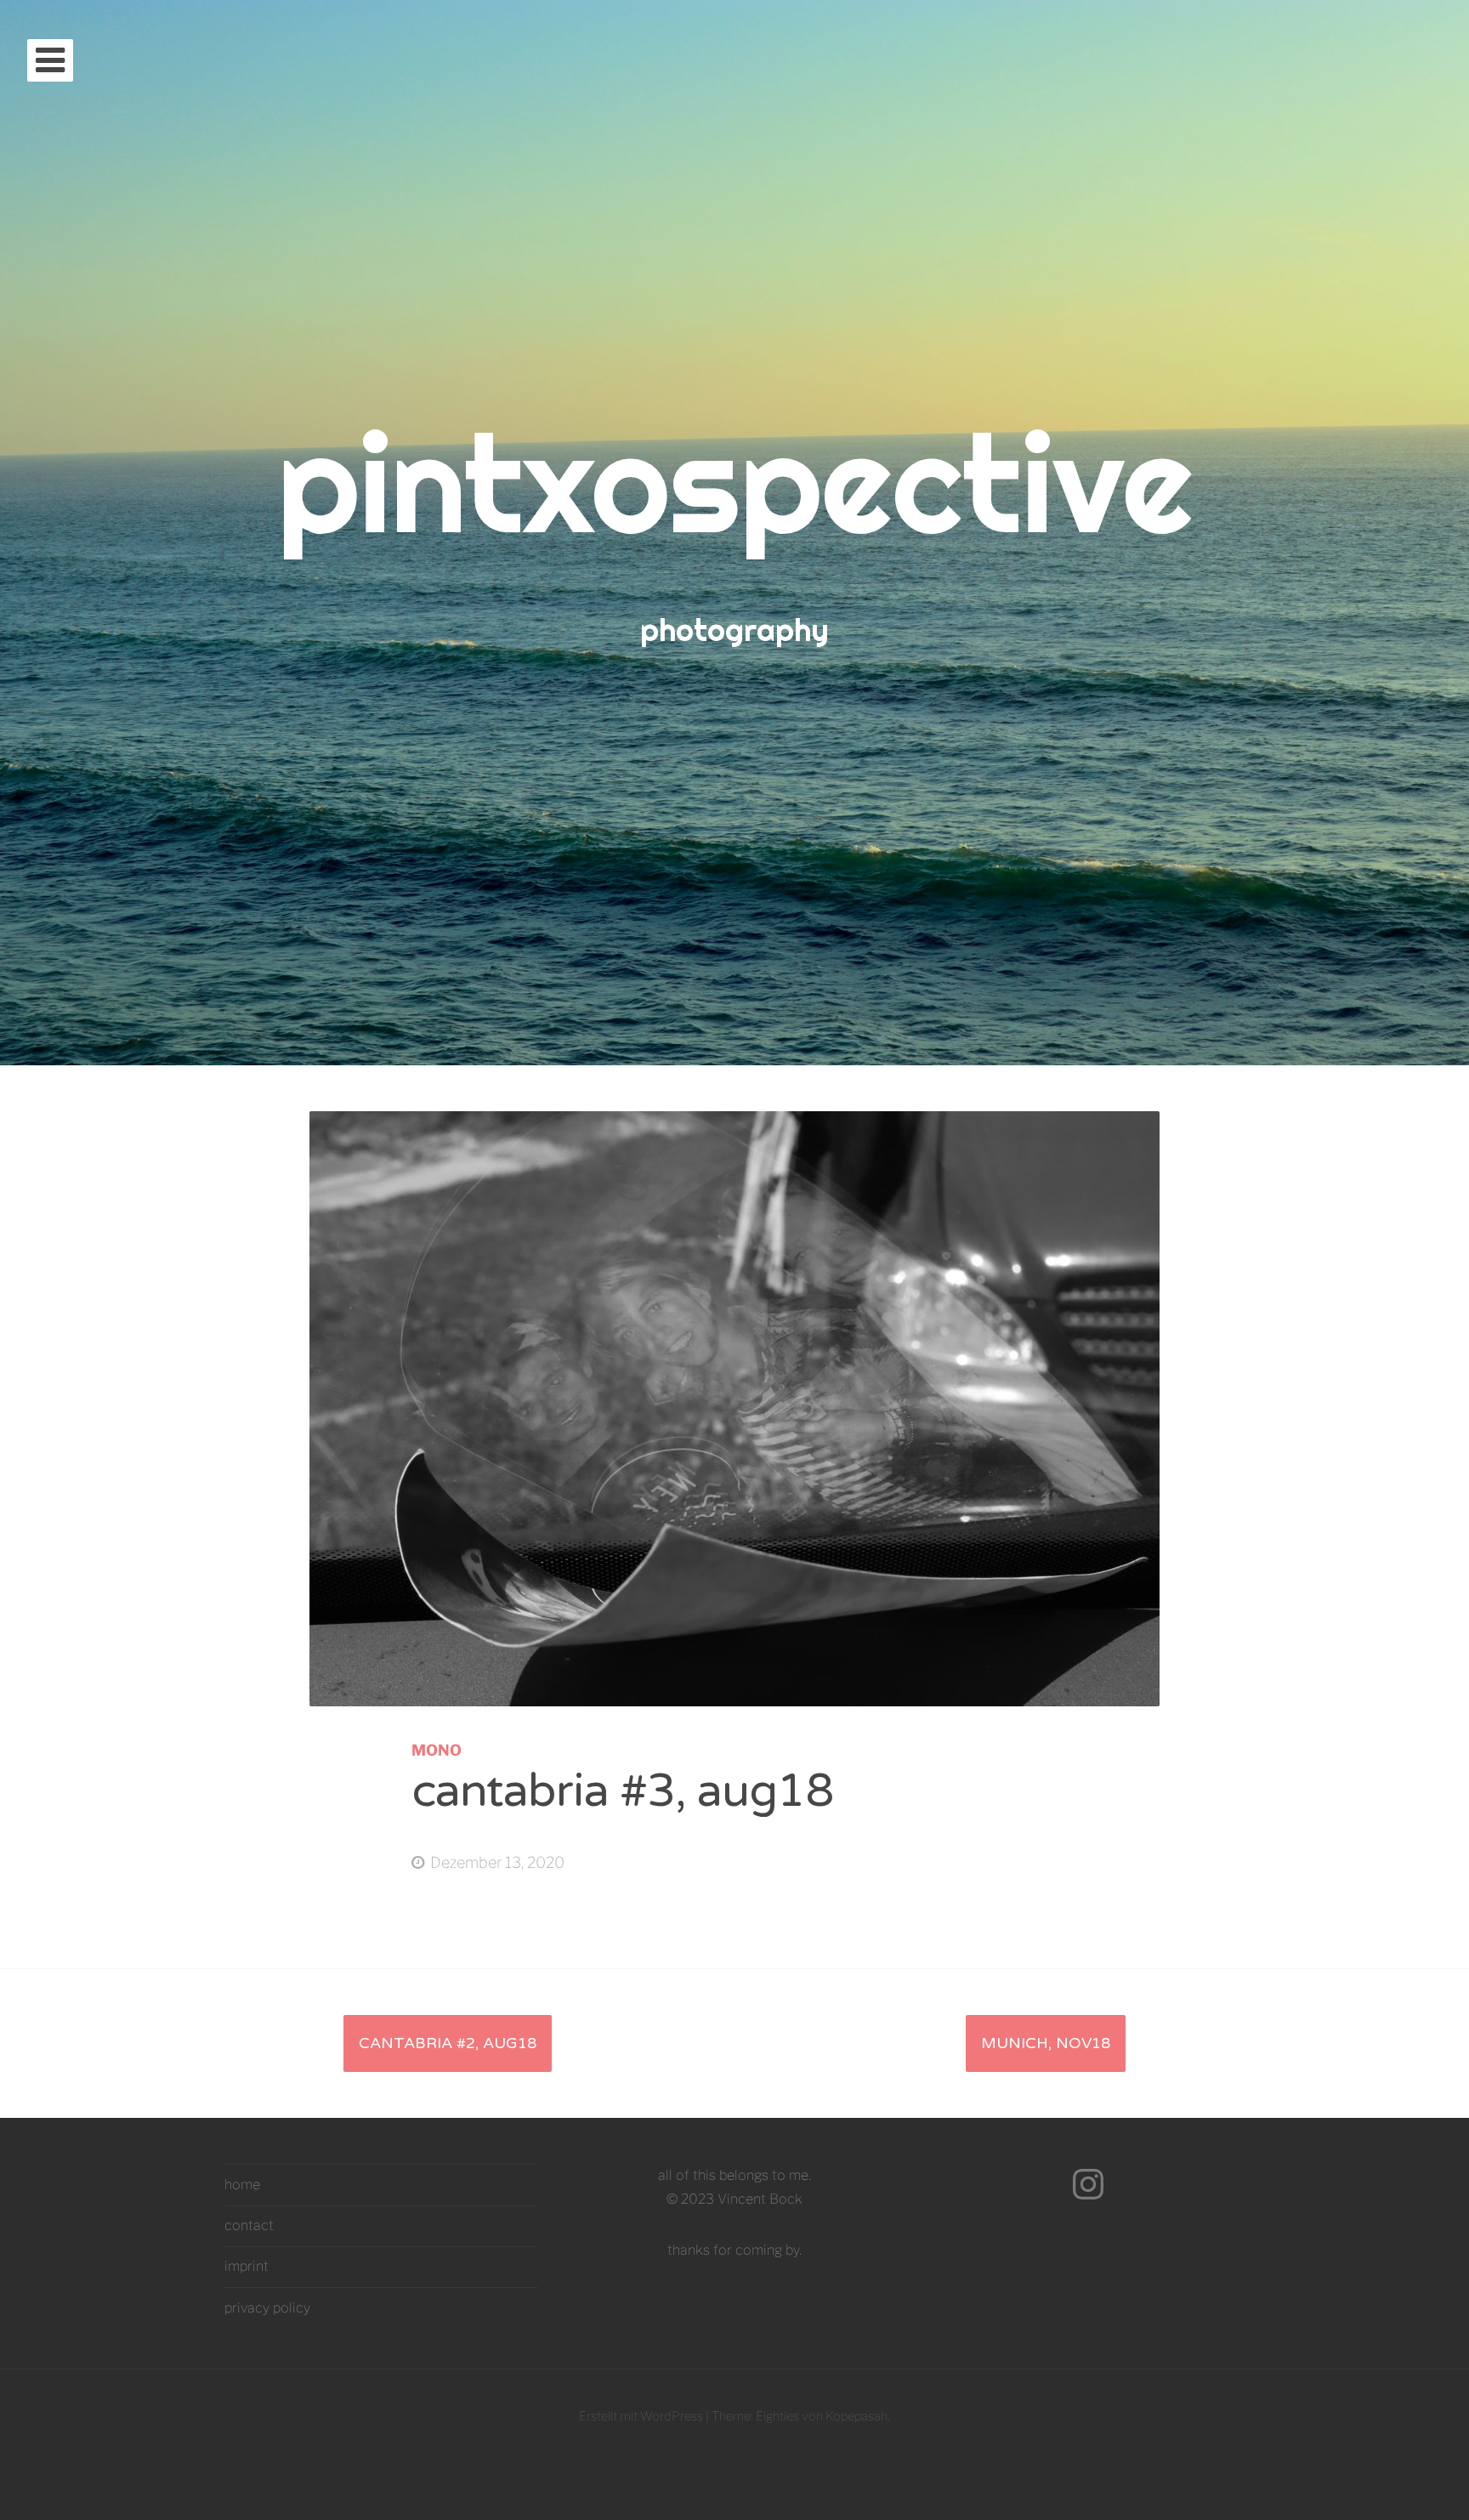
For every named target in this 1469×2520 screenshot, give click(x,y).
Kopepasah (856, 2416)
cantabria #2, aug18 (448, 2043)
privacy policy (267, 2308)
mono (437, 1750)
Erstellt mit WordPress (641, 2416)
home (242, 2185)
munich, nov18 (1046, 2043)
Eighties (777, 2416)
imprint (247, 2266)
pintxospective (735, 482)
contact (249, 2225)
